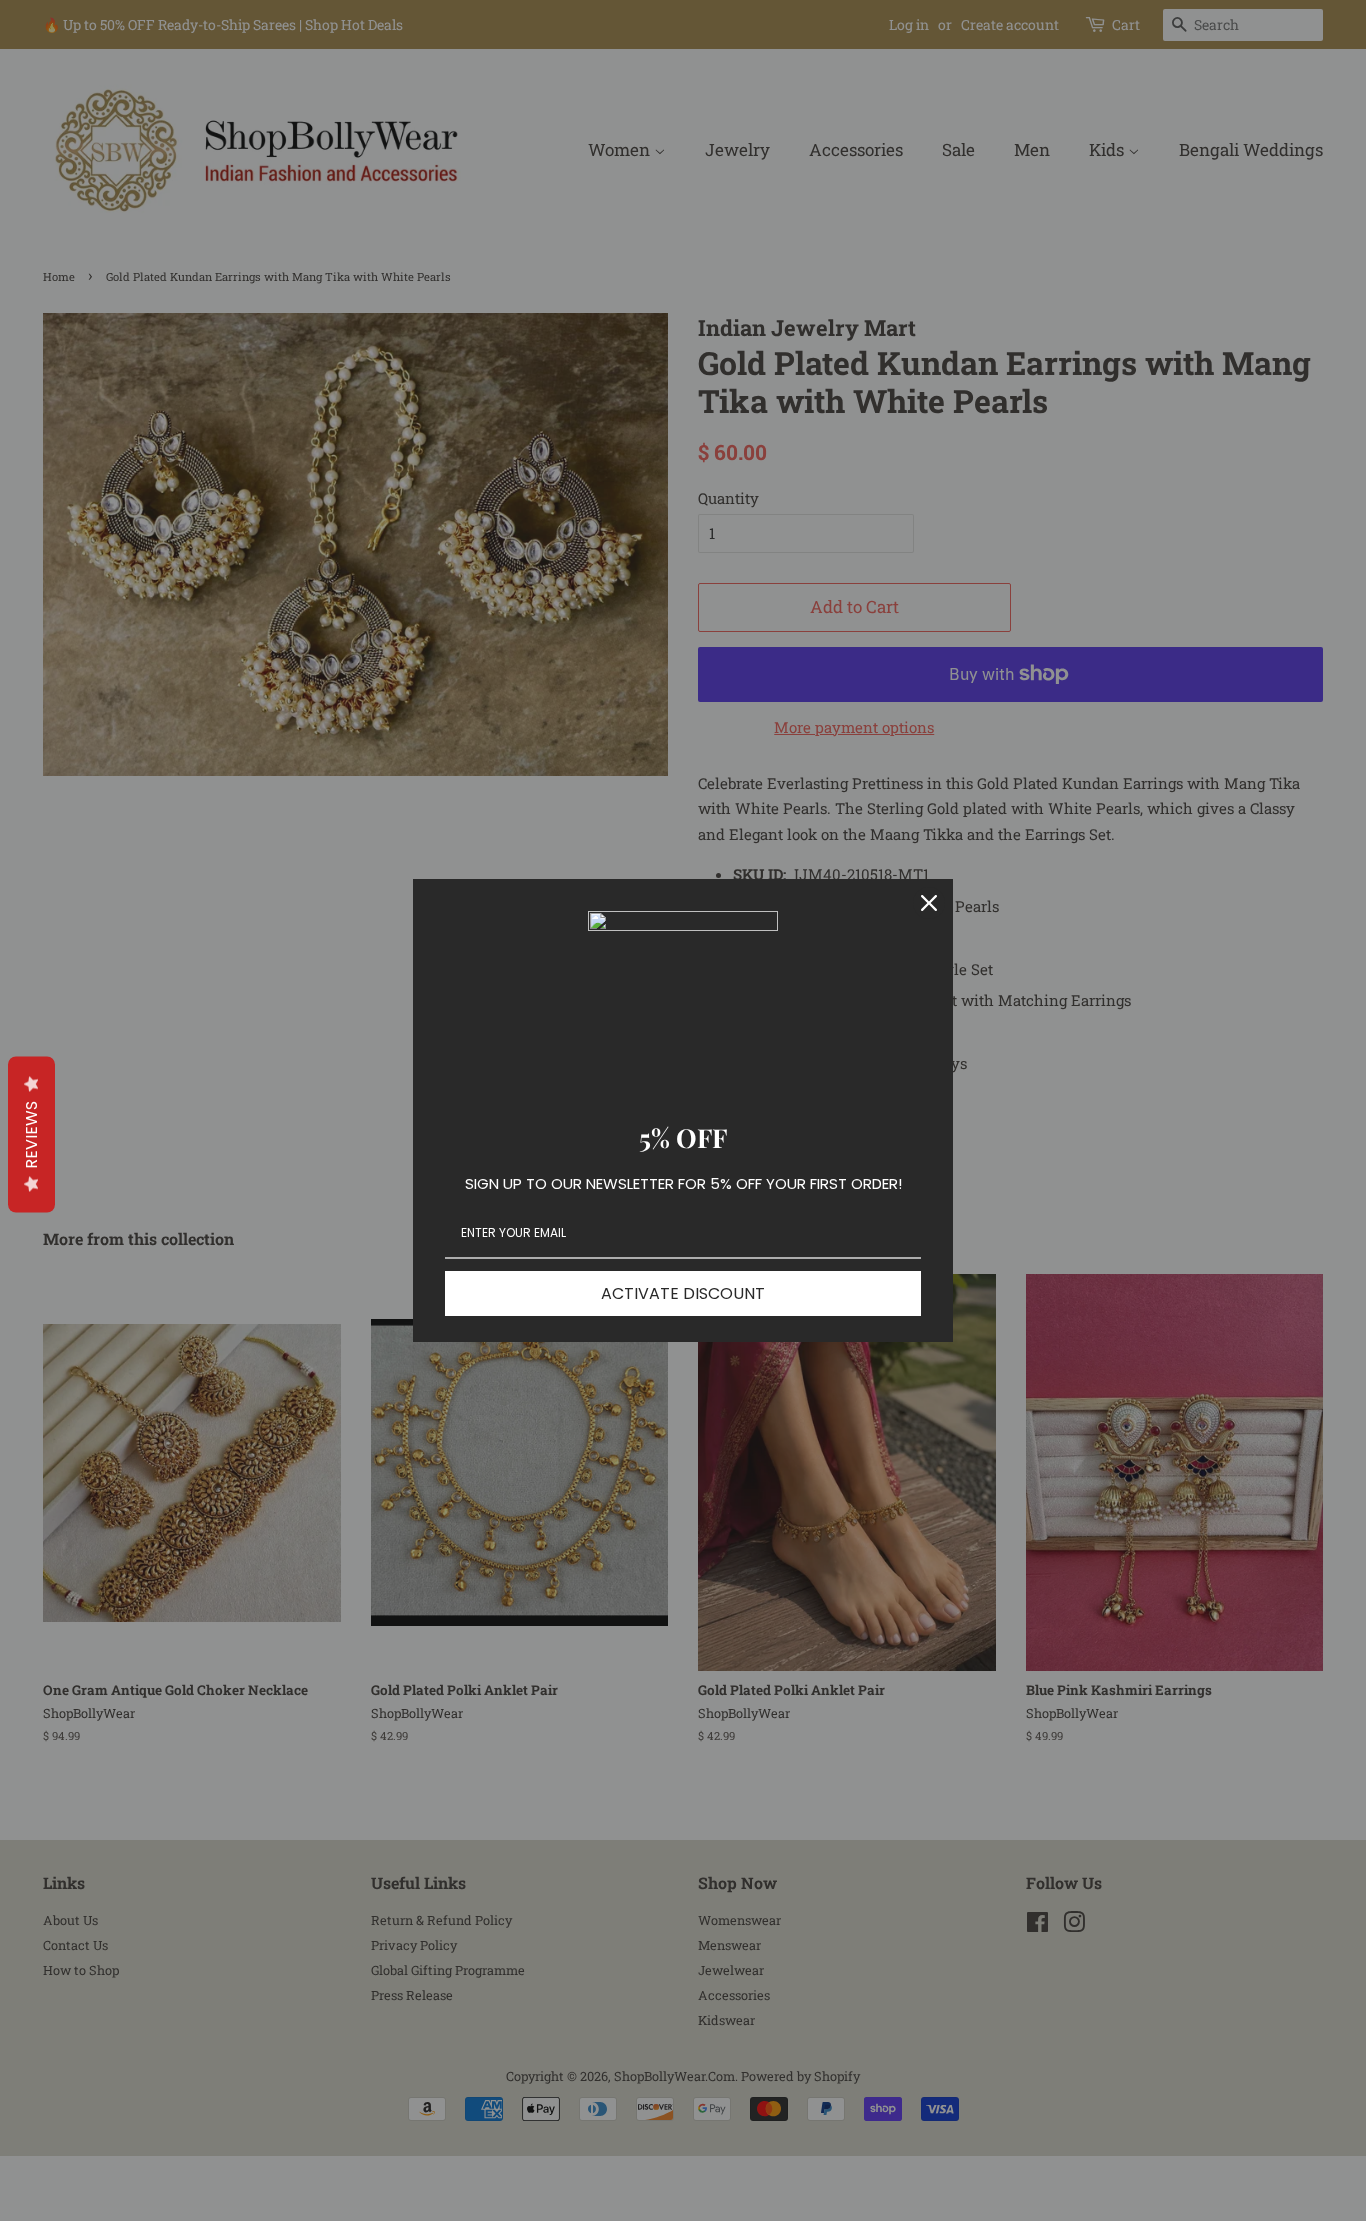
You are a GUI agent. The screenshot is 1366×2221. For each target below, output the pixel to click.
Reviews (31, 1134)
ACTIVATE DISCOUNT (683, 1293)
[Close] (929, 903)
